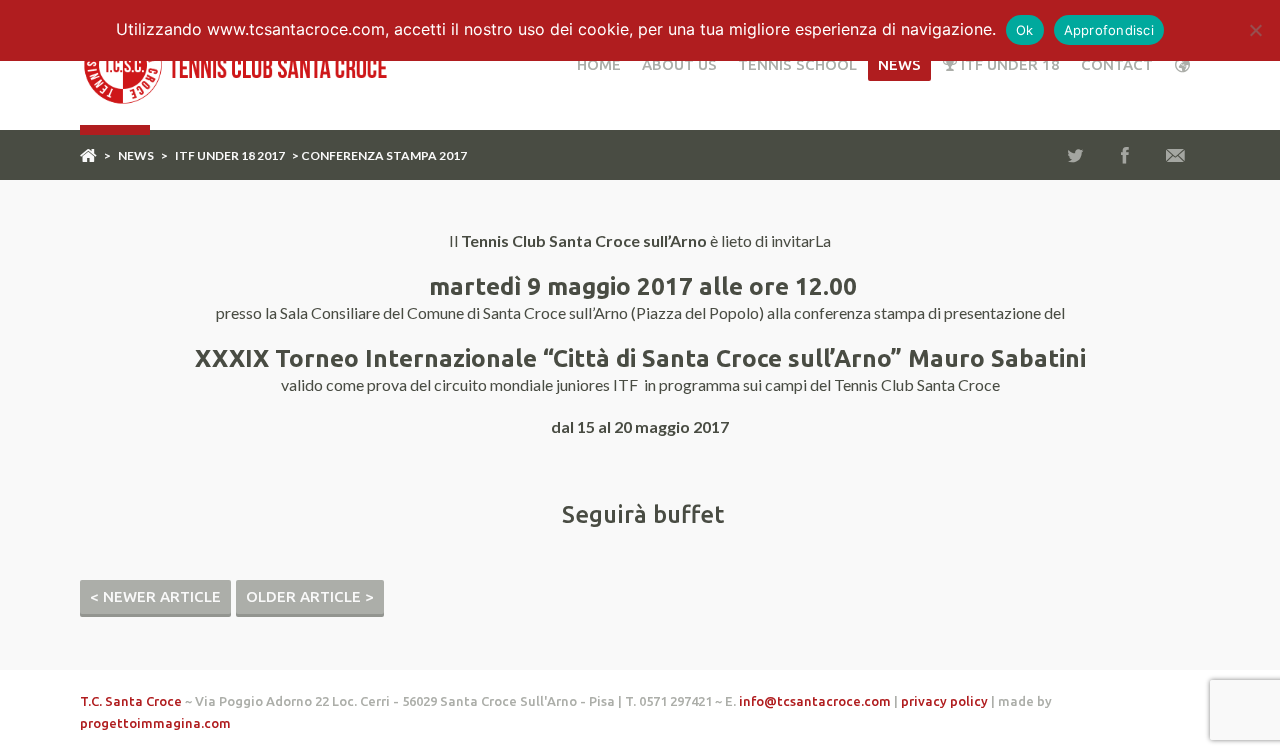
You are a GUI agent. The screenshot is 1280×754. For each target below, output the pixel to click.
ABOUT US (679, 64)
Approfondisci (1109, 30)
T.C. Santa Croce (131, 701)
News (899, 64)
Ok (1025, 30)
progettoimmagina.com (155, 723)
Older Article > (310, 596)
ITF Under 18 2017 (230, 155)
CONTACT (1117, 64)
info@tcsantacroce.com (815, 701)
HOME (599, 64)
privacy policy (944, 701)
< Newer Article (155, 596)
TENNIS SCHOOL (797, 64)
